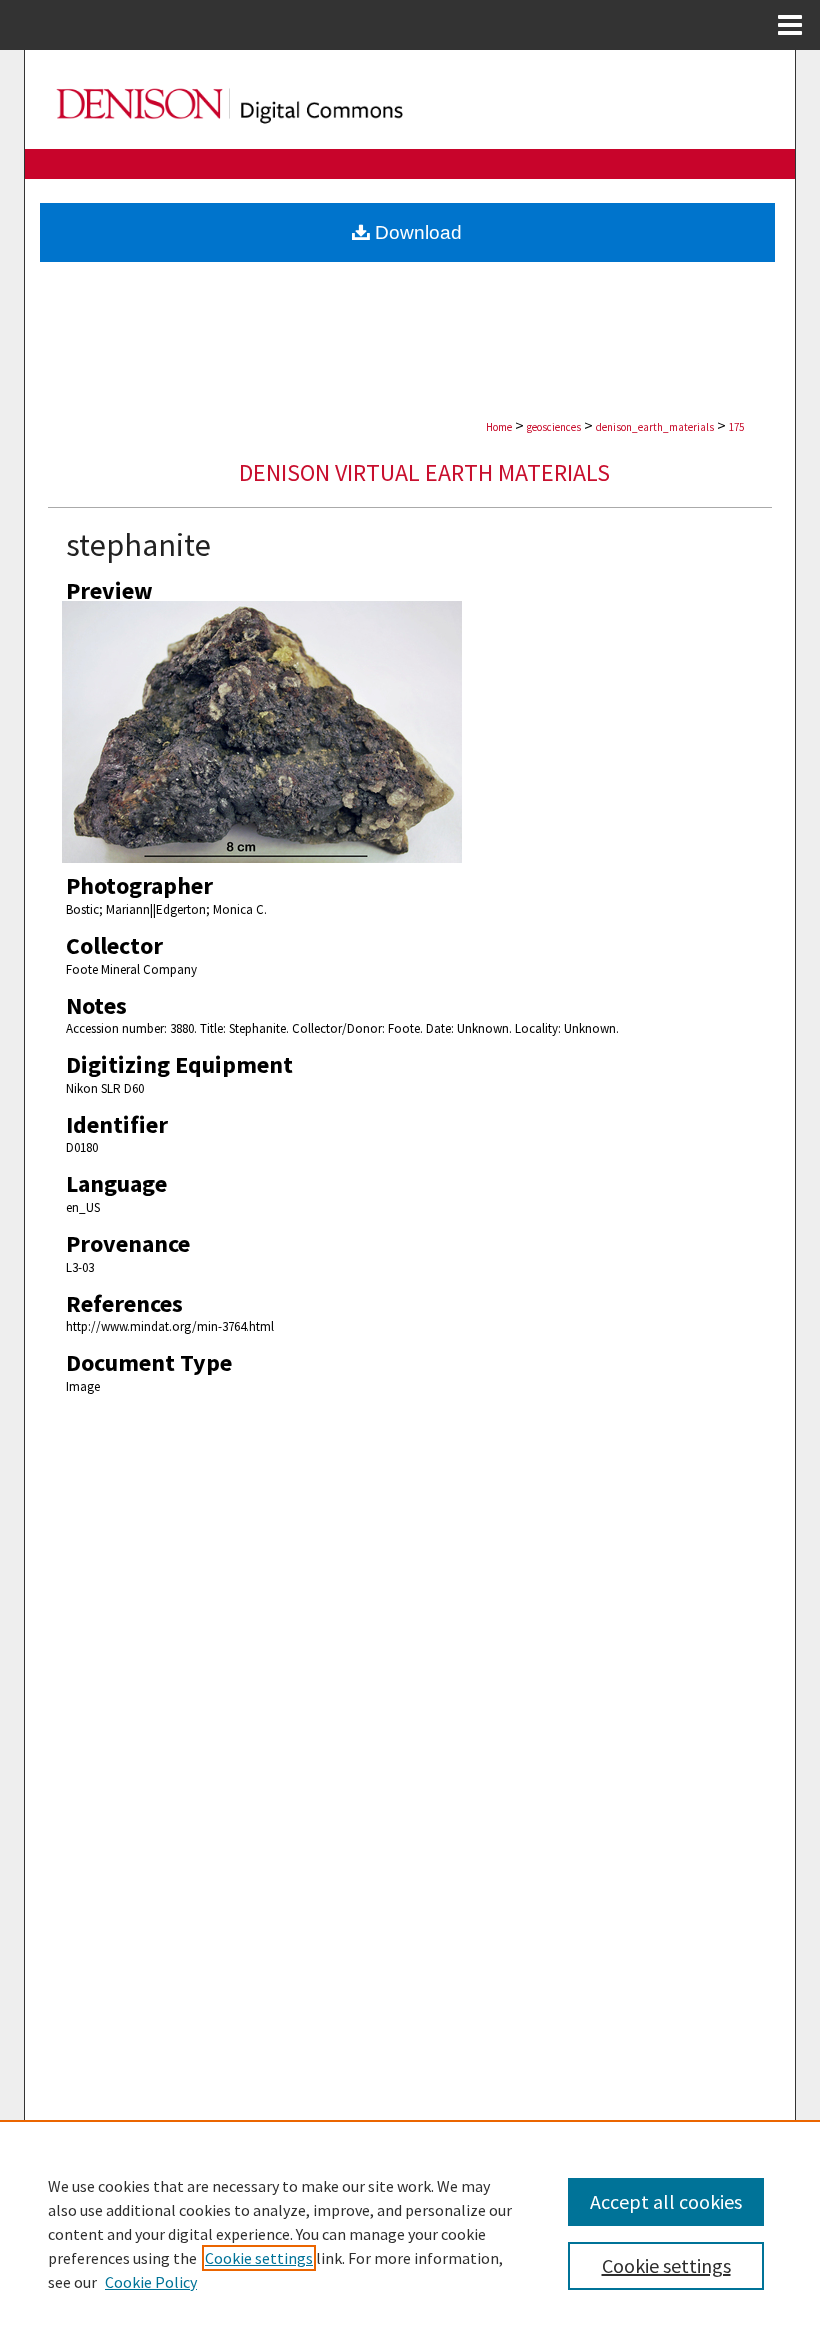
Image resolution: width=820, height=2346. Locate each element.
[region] (410, 2233)
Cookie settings (259, 2258)
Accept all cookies (666, 2201)
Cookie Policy (151, 2282)
